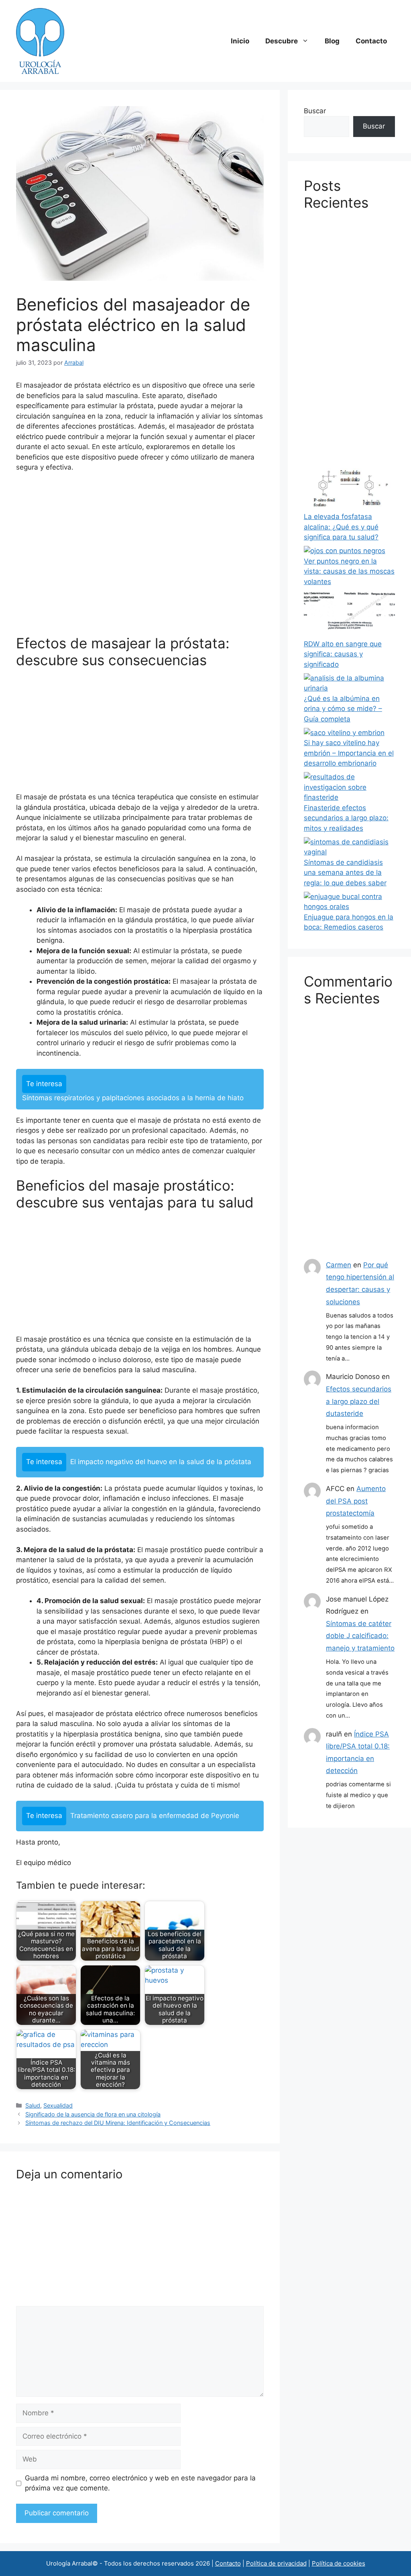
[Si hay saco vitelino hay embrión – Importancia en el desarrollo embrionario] (344, 733)
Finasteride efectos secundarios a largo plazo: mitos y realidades (346, 818)
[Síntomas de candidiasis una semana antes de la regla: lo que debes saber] (349, 847)
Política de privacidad (276, 2563)
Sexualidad (58, 2105)
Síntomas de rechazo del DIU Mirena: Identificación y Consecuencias (118, 2123)
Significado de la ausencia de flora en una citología (93, 2114)
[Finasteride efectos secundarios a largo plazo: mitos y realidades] (349, 788)
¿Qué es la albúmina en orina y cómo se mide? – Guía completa (343, 709)
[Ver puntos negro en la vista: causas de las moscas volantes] (345, 551)
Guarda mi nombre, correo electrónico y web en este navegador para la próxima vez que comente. (140, 2483)
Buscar (315, 111)
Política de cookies (339, 2563)
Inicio (240, 41)
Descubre (282, 41)
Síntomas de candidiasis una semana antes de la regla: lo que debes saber (345, 873)
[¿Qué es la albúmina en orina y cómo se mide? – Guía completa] (349, 683)
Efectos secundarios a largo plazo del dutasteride (359, 1401)
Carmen (339, 1265)
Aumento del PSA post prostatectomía (356, 1501)
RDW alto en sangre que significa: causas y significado (343, 654)
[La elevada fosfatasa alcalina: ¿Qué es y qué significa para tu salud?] (349, 487)
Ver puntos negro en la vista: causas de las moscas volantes (349, 571)
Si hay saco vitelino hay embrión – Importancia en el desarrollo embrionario (349, 753)
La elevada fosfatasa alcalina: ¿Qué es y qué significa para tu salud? (341, 527)
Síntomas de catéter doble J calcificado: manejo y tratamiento (360, 1636)
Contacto (371, 41)
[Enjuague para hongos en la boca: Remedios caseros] (349, 902)
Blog (332, 41)
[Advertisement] (140, 557)
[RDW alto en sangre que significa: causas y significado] (349, 615)
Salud (33, 2105)
